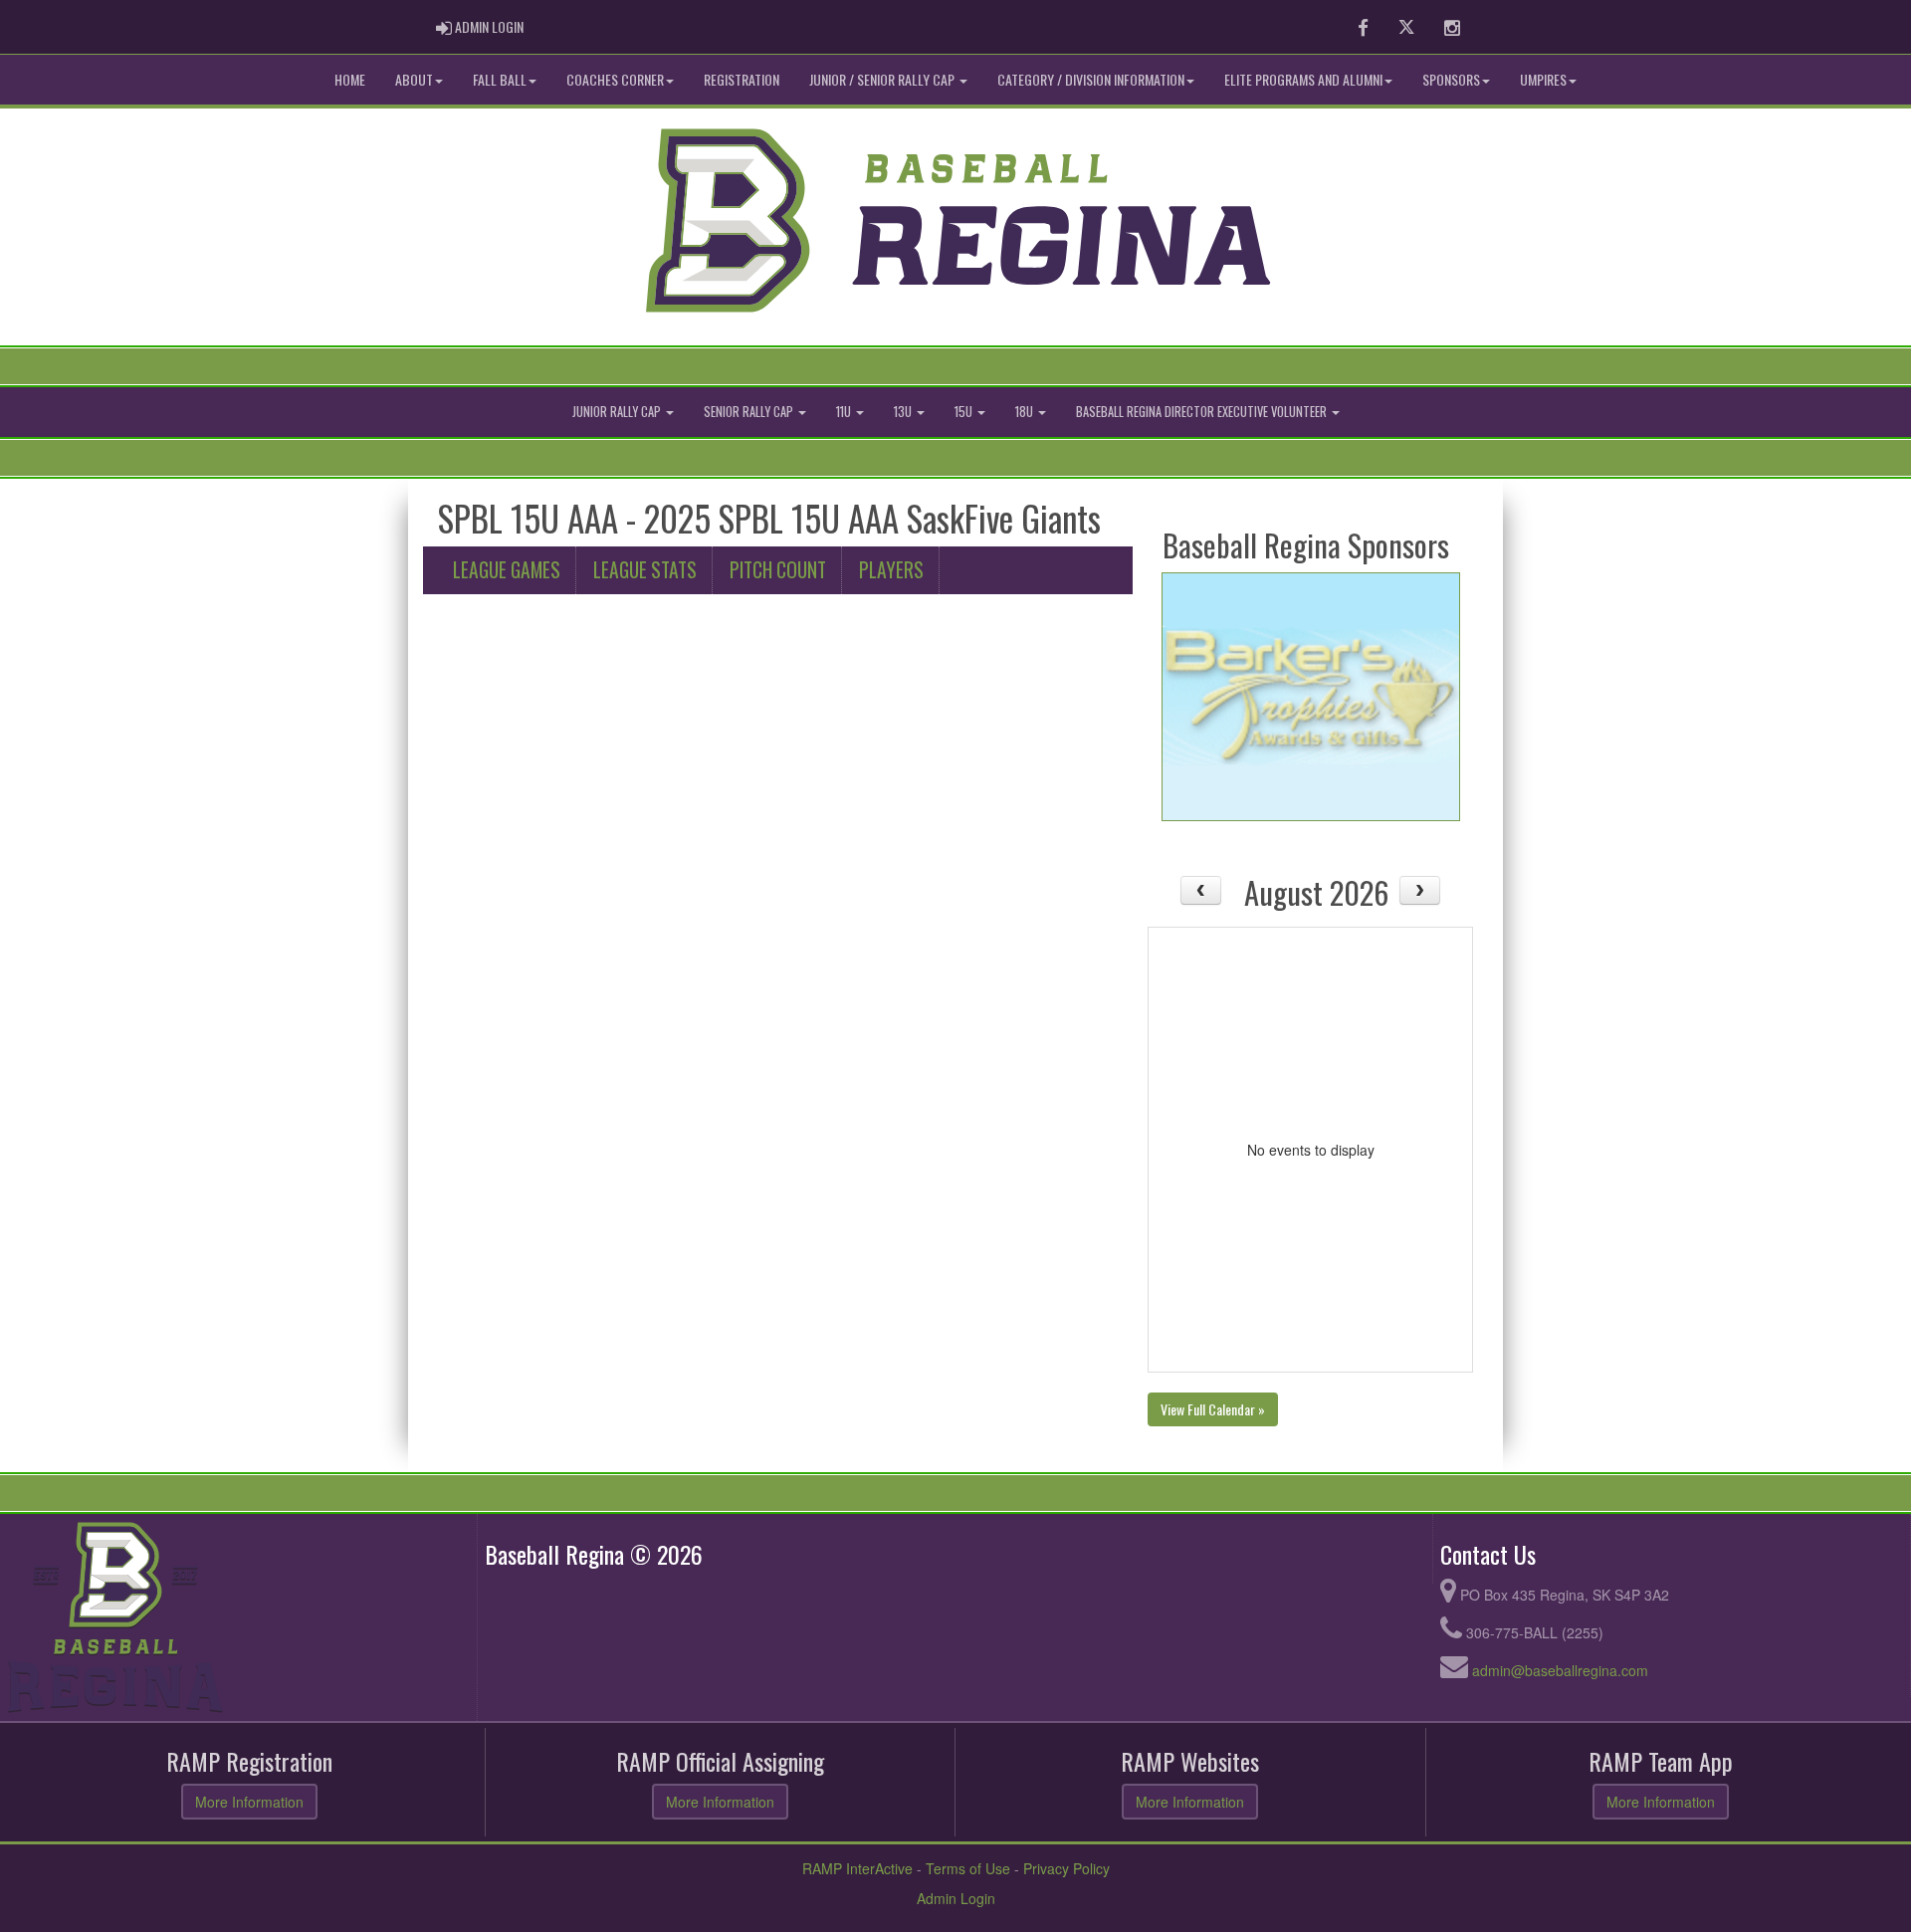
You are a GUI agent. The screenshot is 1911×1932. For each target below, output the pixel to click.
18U (1026, 412)
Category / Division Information (1091, 79)
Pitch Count (778, 570)
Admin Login (956, 1898)
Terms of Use (968, 1868)
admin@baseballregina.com (1560, 1670)
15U (965, 412)
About (414, 79)
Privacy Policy (1066, 1868)
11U (845, 412)
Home (350, 79)
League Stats (645, 570)
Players (891, 570)
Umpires (1543, 79)
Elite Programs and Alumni (1303, 79)
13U (904, 412)
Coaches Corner (615, 79)
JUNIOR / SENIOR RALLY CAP (883, 79)
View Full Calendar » (1213, 1409)
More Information (249, 1802)
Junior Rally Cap (618, 412)
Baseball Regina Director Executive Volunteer (1203, 412)
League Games (507, 570)
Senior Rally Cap (750, 412)
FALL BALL (500, 79)
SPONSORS (1451, 79)
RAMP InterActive (857, 1868)
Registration (742, 79)
